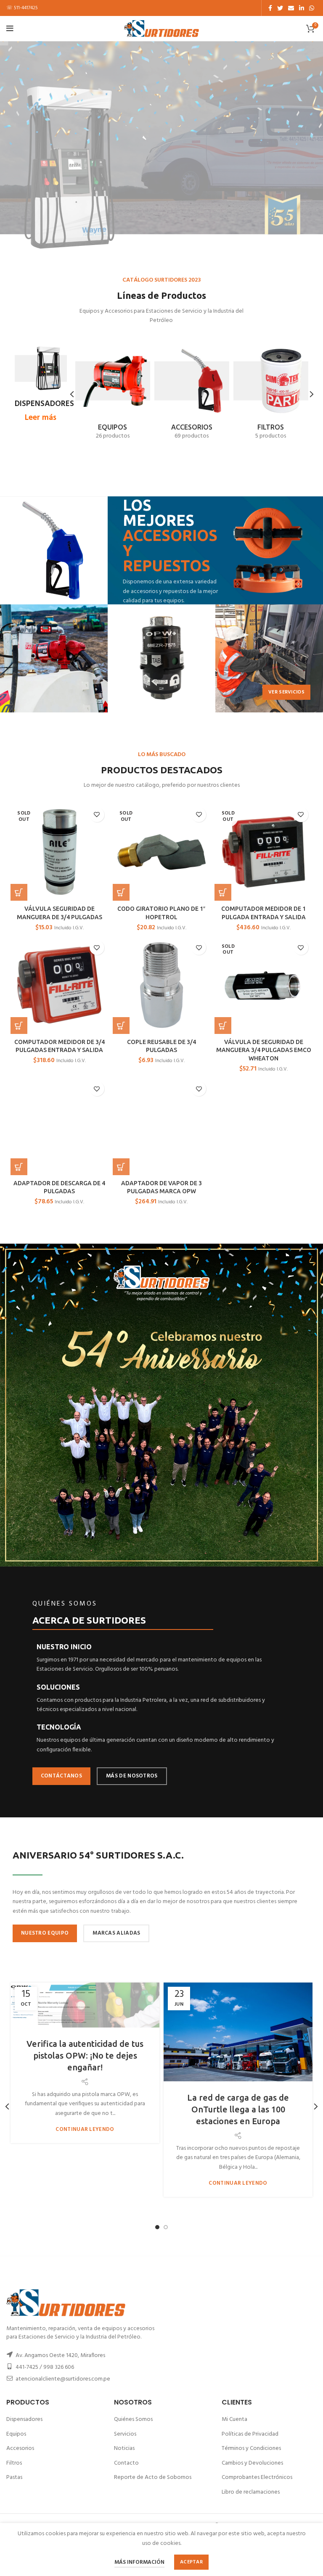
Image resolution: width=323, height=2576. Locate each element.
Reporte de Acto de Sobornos (153, 2477)
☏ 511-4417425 (22, 8)
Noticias (124, 2448)
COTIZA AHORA (197, 176)
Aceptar (191, 2562)
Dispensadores (24, 2419)
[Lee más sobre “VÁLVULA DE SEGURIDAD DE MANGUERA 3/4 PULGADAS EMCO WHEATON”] (223, 1026)
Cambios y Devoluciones (252, 2463)
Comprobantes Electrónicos (257, 2477)
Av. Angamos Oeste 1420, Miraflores (60, 2356)
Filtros (14, 2463)
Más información (139, 2562)
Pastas (14, 2477)
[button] (19, 1026)
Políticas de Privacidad (250, 2434)
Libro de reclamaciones (251, 2492)
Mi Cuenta (234, 2419)
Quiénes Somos (133, 2419)
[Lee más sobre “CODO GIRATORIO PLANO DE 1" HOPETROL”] (121, 892)
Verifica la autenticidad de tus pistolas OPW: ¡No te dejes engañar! (85, 2055)
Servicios (125, 2434)
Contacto (126, 2463)
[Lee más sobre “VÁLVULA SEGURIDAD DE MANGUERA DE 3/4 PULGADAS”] (19, 892)
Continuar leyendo (85, 2129)
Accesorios (20, 2448)
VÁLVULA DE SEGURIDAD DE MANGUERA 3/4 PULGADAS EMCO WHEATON (264, 1050)
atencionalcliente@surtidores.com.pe (63, 2379)
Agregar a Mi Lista (97, 815)
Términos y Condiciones (251, 2448)
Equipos (16, 2434)
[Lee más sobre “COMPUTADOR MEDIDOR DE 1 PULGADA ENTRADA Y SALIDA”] (223, 892)
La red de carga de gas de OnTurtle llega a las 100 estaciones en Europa (238, 2109)
